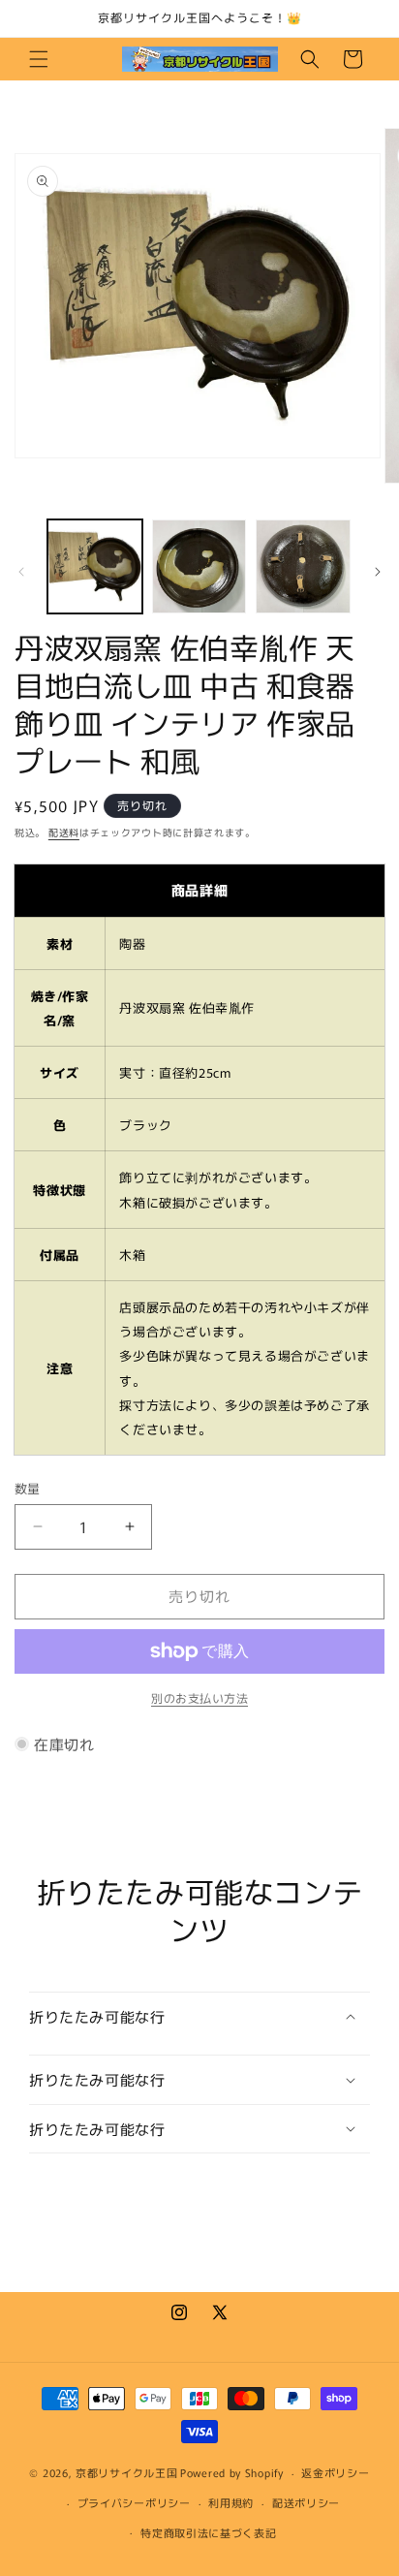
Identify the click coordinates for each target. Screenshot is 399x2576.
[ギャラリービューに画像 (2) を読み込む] (199, 567)
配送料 (64, 832)
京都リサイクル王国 (126, 2472)
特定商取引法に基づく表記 (208, 2532)
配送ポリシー (306, 2502)
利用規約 (231, 2502)
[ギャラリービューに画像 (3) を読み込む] (303, 567)
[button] (39, 59)
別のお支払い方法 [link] (199, 1697)
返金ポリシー (335, 2472)
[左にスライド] (21, 572)
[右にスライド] (378, 572)
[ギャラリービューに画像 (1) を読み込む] (95, 567)
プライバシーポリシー (134, 2502)
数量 (28, 1488)
